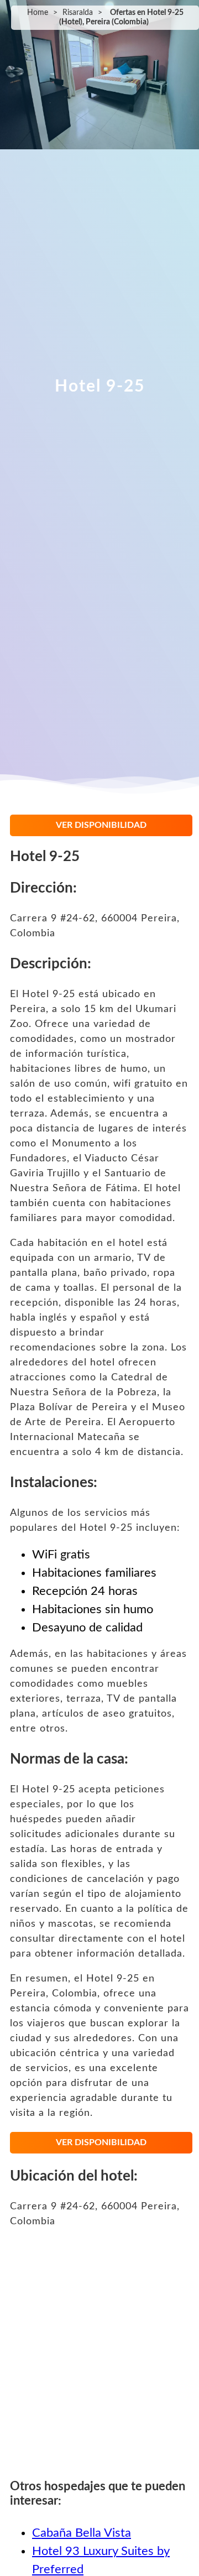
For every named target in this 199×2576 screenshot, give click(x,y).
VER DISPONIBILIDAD (101, 825)
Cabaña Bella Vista (82, 2533)
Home (38, 13)
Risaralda (78, 13)
